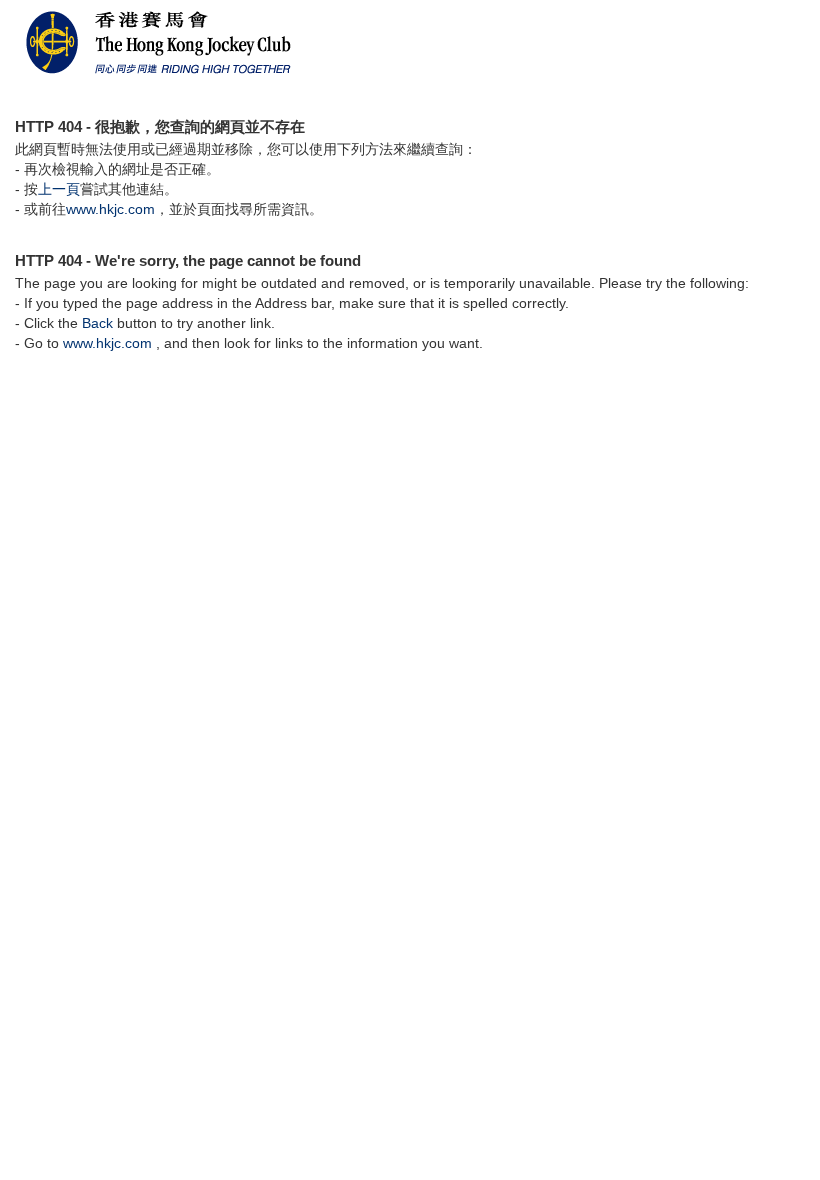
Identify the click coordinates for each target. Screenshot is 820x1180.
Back (97, 323)
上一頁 (59, 189)
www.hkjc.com (110, 209)
